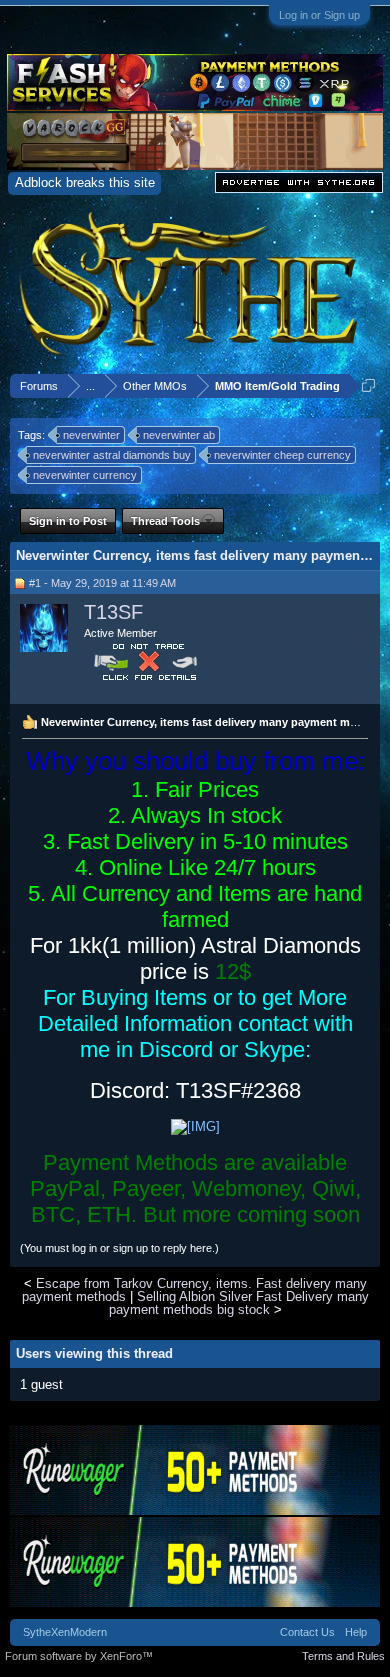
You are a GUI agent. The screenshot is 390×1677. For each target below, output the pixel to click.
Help (356, 1632)
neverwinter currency (85, 475)
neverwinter (91, 435)
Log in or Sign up (319, 15)
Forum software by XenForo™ (79, 1656)
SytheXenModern (65, 1632)
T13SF (113, 612)
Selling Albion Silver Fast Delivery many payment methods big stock (239, 1303)
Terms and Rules (343, 1656)
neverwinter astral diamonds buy (112, 455)
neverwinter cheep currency (282, 455)
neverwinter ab (179, 435)
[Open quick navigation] (368, 385)
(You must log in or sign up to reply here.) (119, 1248)
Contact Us (307, 1632)
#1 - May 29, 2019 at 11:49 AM (102, 583)
